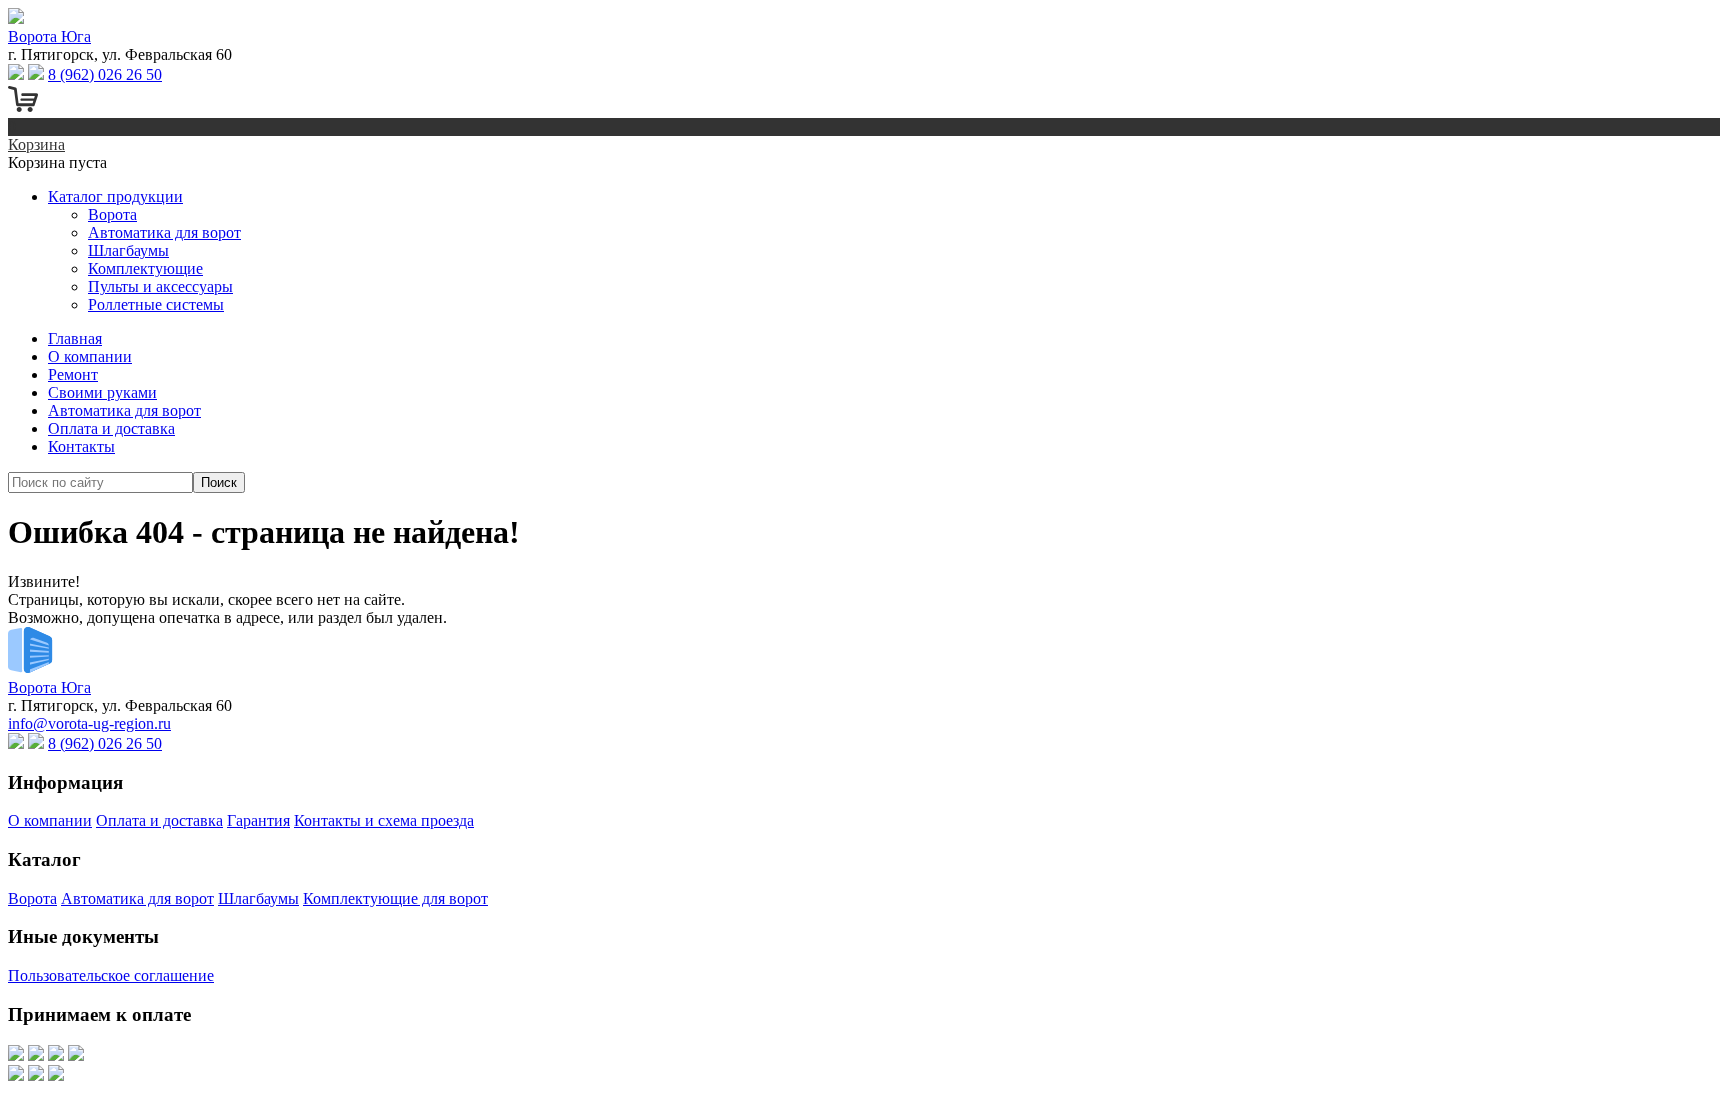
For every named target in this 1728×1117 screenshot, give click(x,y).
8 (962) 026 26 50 (105, 74)
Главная (75, 338)
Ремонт (73, 374)
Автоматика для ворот (164, 232)
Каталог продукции (115, 196)
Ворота (112, 214)
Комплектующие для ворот (395, 898)
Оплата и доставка (111, 428)
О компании (90, 356)
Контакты (81, 446)
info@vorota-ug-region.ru (89, 723)
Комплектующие (145, 268)
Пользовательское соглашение (111, 975)
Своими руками (102, 392)
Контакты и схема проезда (384, 820)
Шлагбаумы (128, 250)
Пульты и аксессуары (160, 286)
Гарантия (258, 820)
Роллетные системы (156, 304)
